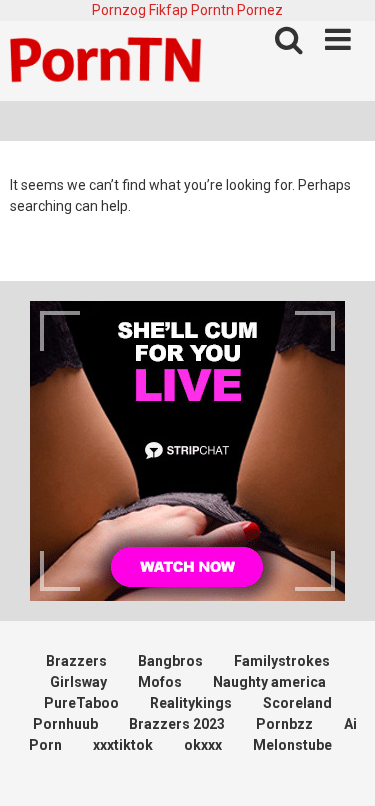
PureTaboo (81, 703)
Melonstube (292, 745)
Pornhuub (65, 724)
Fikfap (168, 10)
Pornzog (119, 10)
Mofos (160, 682)
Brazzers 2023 (177, 724)
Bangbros (170, 661)
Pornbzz (284, 724)
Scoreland (297, 703)
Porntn (212, 10)
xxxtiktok (123, 745)
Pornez (260, 10)
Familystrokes (282, 661)
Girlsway (78, 682)
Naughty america (269, 682)
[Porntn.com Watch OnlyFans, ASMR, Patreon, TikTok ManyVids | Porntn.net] (110, 61)
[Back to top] (338, 765)
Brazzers (76, 661)
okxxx (203, 745)
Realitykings (191, 703)
